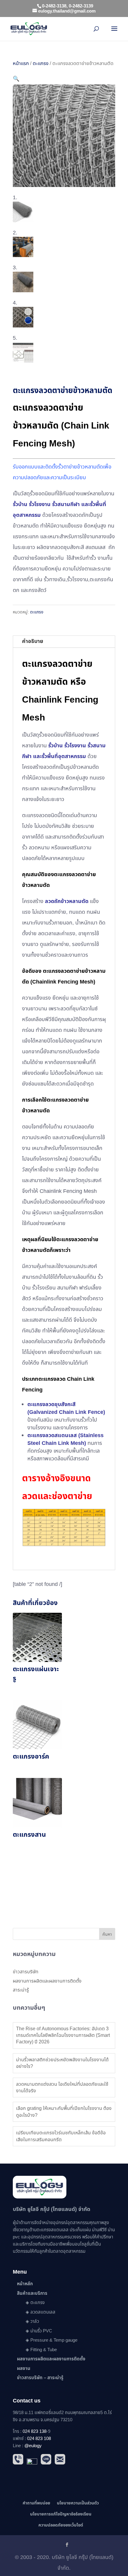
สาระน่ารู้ (21, 1990)
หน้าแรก (21, 63)
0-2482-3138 (54, 6)
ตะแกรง (41, 63)
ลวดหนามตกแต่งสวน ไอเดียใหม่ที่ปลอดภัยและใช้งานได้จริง (62, 2088)
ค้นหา (107, 1934)
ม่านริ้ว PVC (41, 2331)
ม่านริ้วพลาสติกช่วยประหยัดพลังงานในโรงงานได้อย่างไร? (62, 2063)
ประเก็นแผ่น (80, 2230)
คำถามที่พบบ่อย (36, 2503)
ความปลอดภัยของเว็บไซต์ (61, 2525)
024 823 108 (39, 2439)
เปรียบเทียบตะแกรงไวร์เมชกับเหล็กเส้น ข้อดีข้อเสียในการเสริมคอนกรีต (61, 2136)
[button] (16, 79)
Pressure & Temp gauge (54, 2340)
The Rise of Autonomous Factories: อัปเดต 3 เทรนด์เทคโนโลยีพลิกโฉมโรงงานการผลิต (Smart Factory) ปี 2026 (63, 2035)
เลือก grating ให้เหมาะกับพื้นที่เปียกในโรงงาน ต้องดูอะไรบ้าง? (64, 2112)
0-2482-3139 (81, 6)
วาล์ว (35, 2321)
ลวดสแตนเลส (43, 2312)
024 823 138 (35, 2432)
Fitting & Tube (44, 2350)
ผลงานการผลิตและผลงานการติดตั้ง (47, 1981)
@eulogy (33, 2446)
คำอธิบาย (33, 641)
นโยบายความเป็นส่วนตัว (78, 2503)
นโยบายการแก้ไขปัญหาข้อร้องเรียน (61, 2514)
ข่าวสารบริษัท (26, 1972)
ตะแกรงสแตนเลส (53, 2230)
